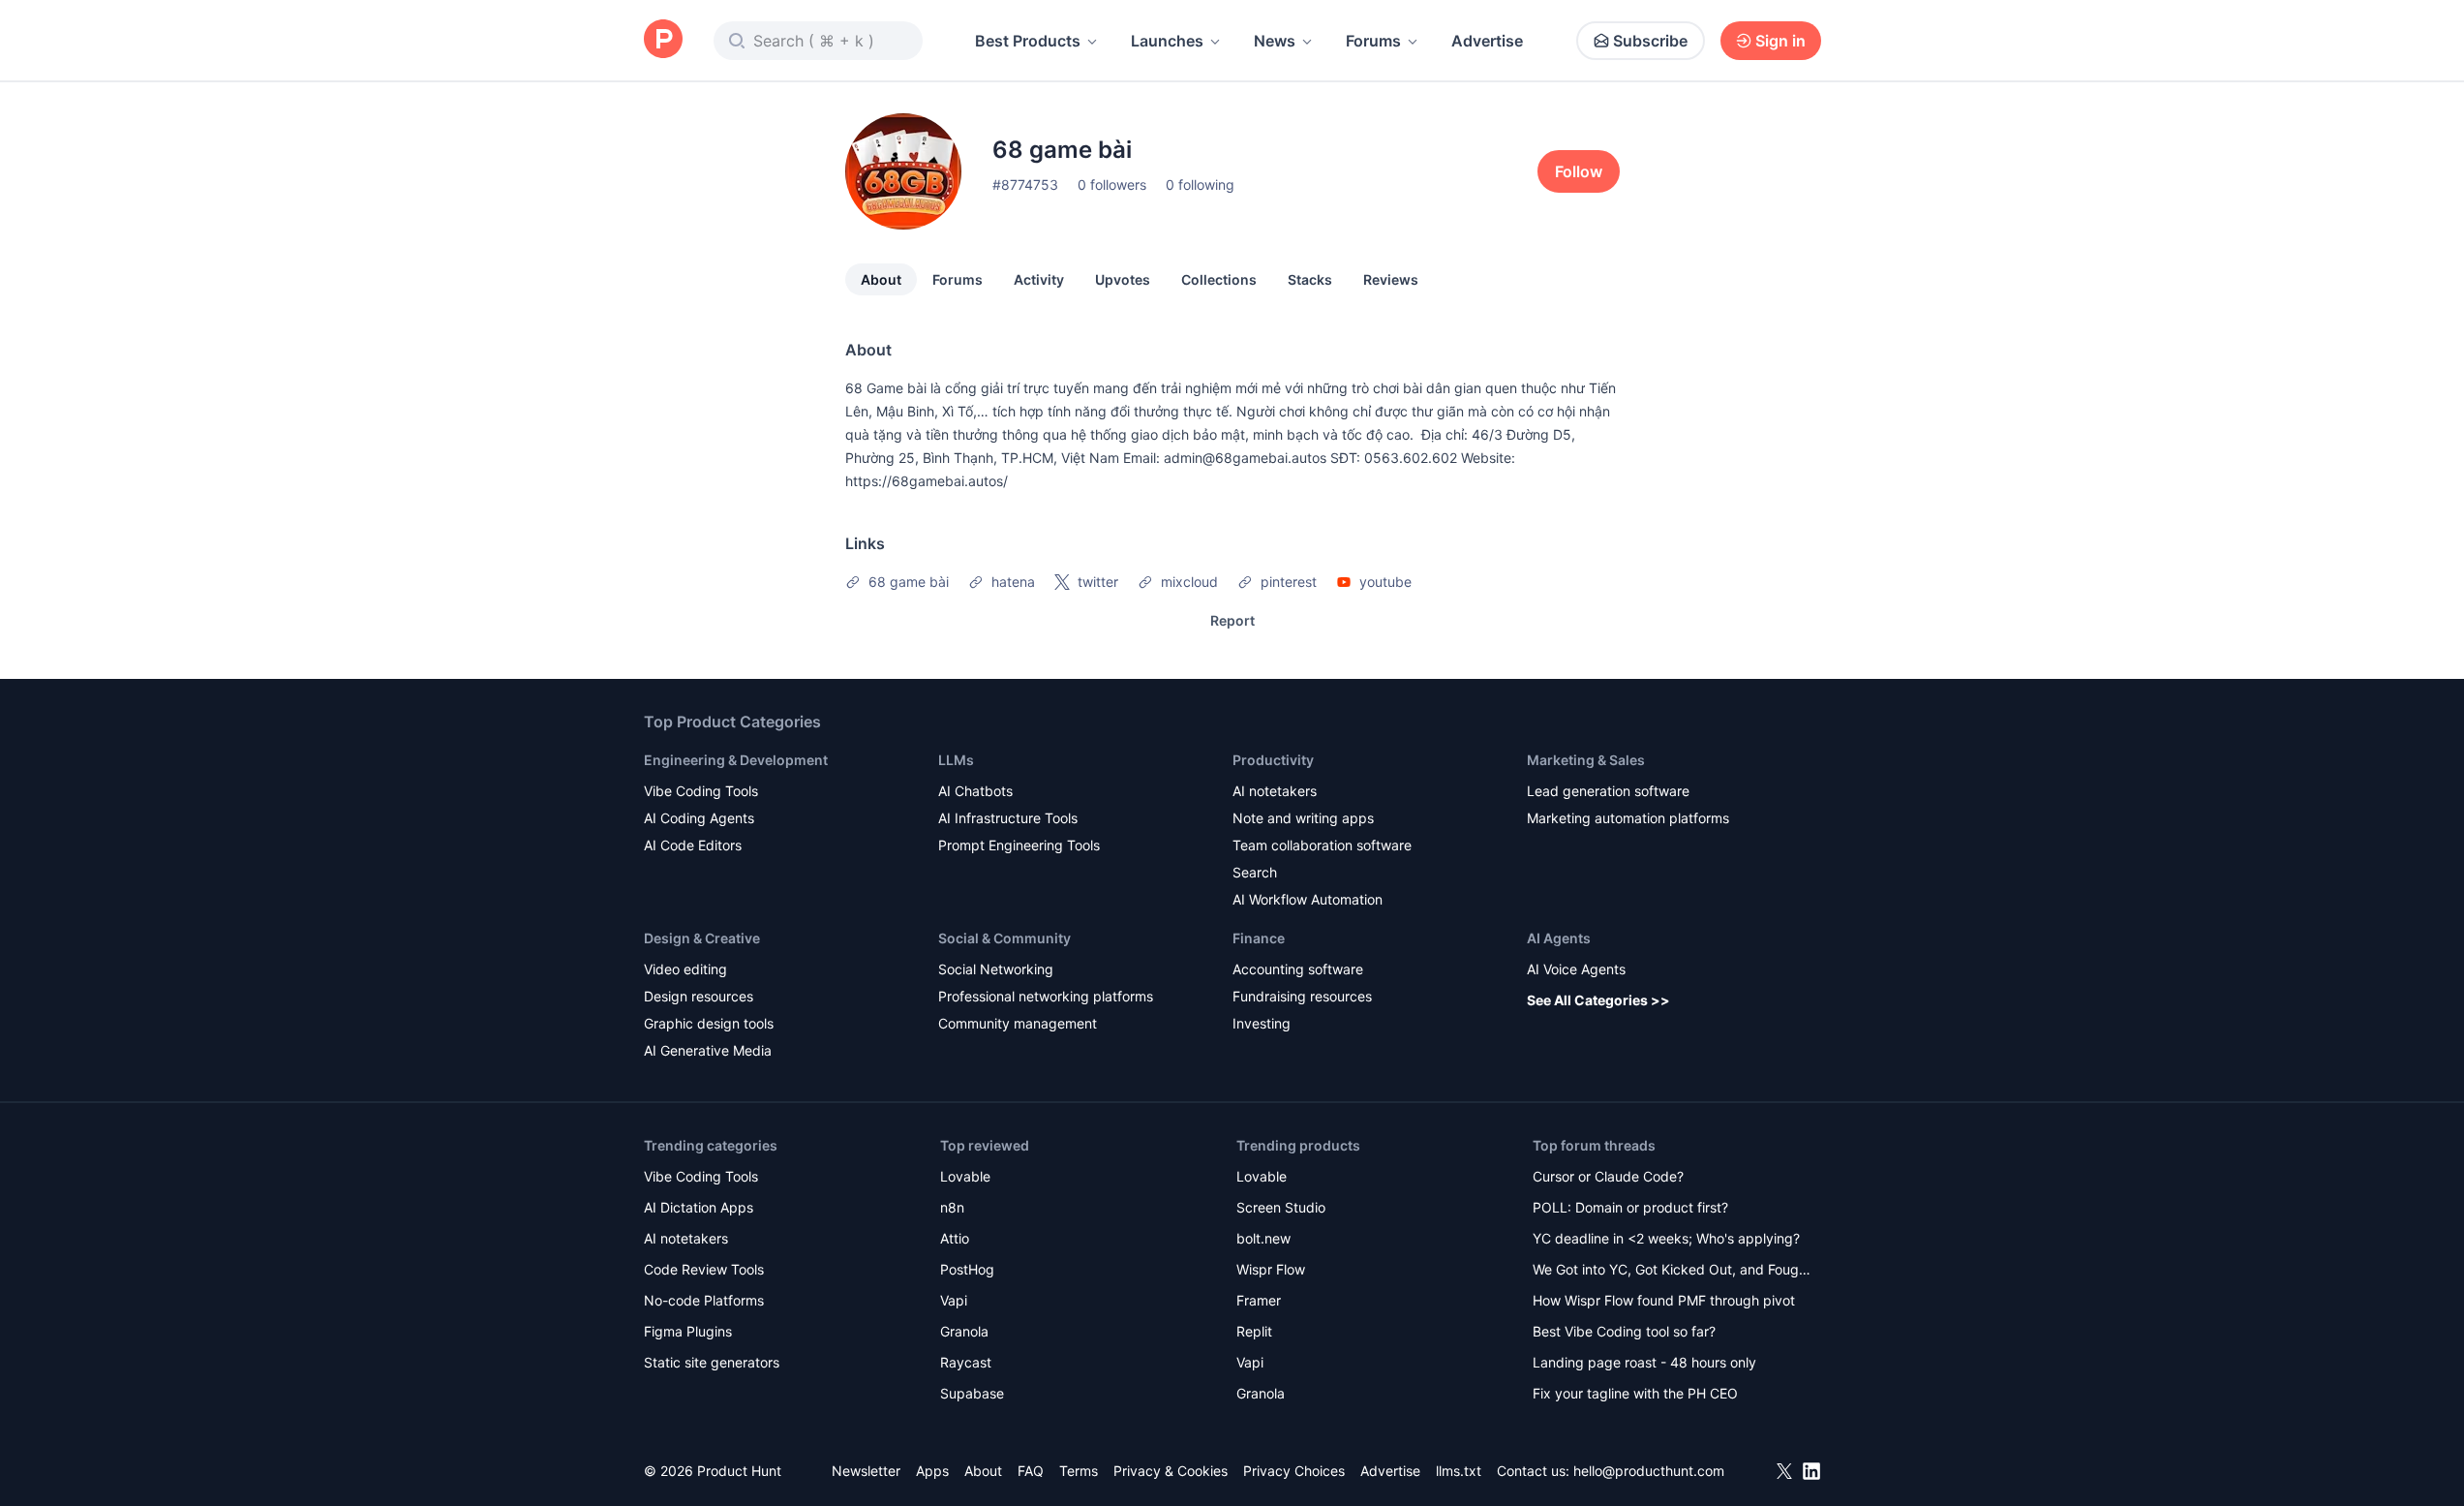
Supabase (972, 1393)
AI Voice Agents (1576, 969)
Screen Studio (1281, 1207)
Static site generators (712, 1362)
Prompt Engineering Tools (1019, 845)
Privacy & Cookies (1171, 1471)
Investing (1262, 1023)
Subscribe (1650, 41)
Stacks (1310, 279)
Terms (1079, 1471)
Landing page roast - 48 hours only (1644, 1362)
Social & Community (1004, 938)
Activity (1039, 279)
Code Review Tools (704, 1269)
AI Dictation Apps (699, 1207)
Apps (932, 1471)
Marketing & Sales (1586, 760)
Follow (1579, 171)
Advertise (1487, 41)
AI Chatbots (975, 791)
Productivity (1273, 760)
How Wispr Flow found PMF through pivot (1664, 1300)
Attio (955, 1238)
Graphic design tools (709, 1023)
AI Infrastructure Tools (1008, 818)
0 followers (1112, 184)
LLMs (956, 760)
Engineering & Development (736, 760)
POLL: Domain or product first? (1630, 1207)
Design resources (699, 996)
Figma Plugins (688, 1331)
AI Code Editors (693, 845)
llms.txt (1459, 1471)
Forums (1373, 41)
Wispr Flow (1271, 1269)
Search (1255, 872)
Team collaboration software (1322, 845)
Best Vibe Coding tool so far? (1624, 1331)
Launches (1167, 41)
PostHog (967, 1269)
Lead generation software (1608, 791)
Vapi (954, 1300)
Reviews (1391, 279)
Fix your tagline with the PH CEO (1635, 1393)
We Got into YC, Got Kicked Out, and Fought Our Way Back (1672, 1271)
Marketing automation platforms (1628, 818)
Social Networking (996, 969)
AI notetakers (1275, 791)
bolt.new (1263, 1238)
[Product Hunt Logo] (663, 40)
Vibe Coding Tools (701, 791)
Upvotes (1123, 279)
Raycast (966, 1362)
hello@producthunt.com (1649, 1471)
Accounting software (1298, 969)
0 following (1200, 184)
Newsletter (866, 1471)
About (881, 279)
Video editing (685, 969)
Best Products (1028, 41)
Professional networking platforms (1046, 996)
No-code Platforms (704, 1300)
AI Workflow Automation (1308, 899)
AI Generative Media (708, 1050)
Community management (1018, 1023)
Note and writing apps (1303, 818)
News (1275, 41)
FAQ (1031, 1471)
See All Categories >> (1598, 1000)
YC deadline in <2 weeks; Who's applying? (1666, 1238)
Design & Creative (702, 938)
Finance (1259, 938)
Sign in (1780, 41)
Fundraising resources (1302, 996)
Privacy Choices (1294, 1471)
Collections (1219, 279)
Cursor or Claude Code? (1608, 1176)
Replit (1254, 1331)
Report (1232, 620)
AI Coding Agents (699, 818)
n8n (952, 1207)
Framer (1259, 1300)
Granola (964, 1331)
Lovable (965, 1176)
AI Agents (1559, 938)
